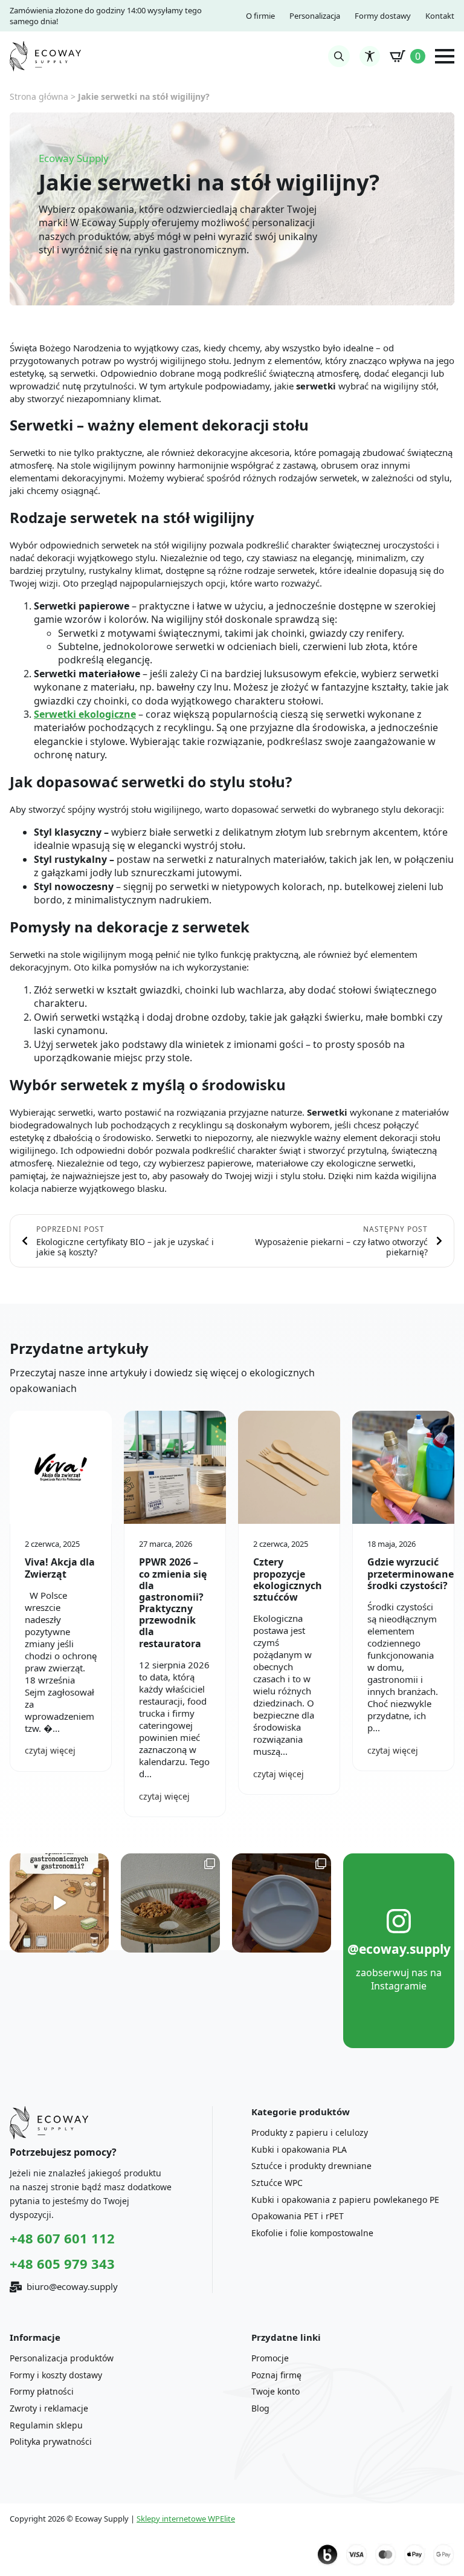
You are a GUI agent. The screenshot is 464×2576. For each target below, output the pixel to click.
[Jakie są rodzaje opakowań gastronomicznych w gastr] (59, 1903)
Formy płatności (42, 2391)
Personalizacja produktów (62, 2358)
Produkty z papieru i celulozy (310, 2132)
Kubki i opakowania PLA (299, 2149)
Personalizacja (315, 16)
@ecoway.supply (399, 1949)
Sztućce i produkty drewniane (311, 2166)
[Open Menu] (445, 56)
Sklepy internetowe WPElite (186, 2519)
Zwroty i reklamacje (49, 2408)
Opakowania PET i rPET (298, 2216)
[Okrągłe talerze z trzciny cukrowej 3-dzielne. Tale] (282, 1903)
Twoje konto (275, 2391)
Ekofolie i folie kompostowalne (312, 2233)
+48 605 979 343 (62, 2263)
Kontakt (440, 16)
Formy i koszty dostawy (56, 2375)
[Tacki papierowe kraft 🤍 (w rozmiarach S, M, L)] (170, 1903)
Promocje (270, 2358)
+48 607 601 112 (62, 2238)
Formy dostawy (383, 16)
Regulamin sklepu (46, 2425)
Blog (260, 2408)
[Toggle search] (339, 56)
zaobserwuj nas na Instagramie (399, 1979)
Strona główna (39, 96)
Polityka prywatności (51, 2441)
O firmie (260, 16)
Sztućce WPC (277, 2183)
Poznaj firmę (276, 2375)
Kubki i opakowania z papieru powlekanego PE (345, 2200)
